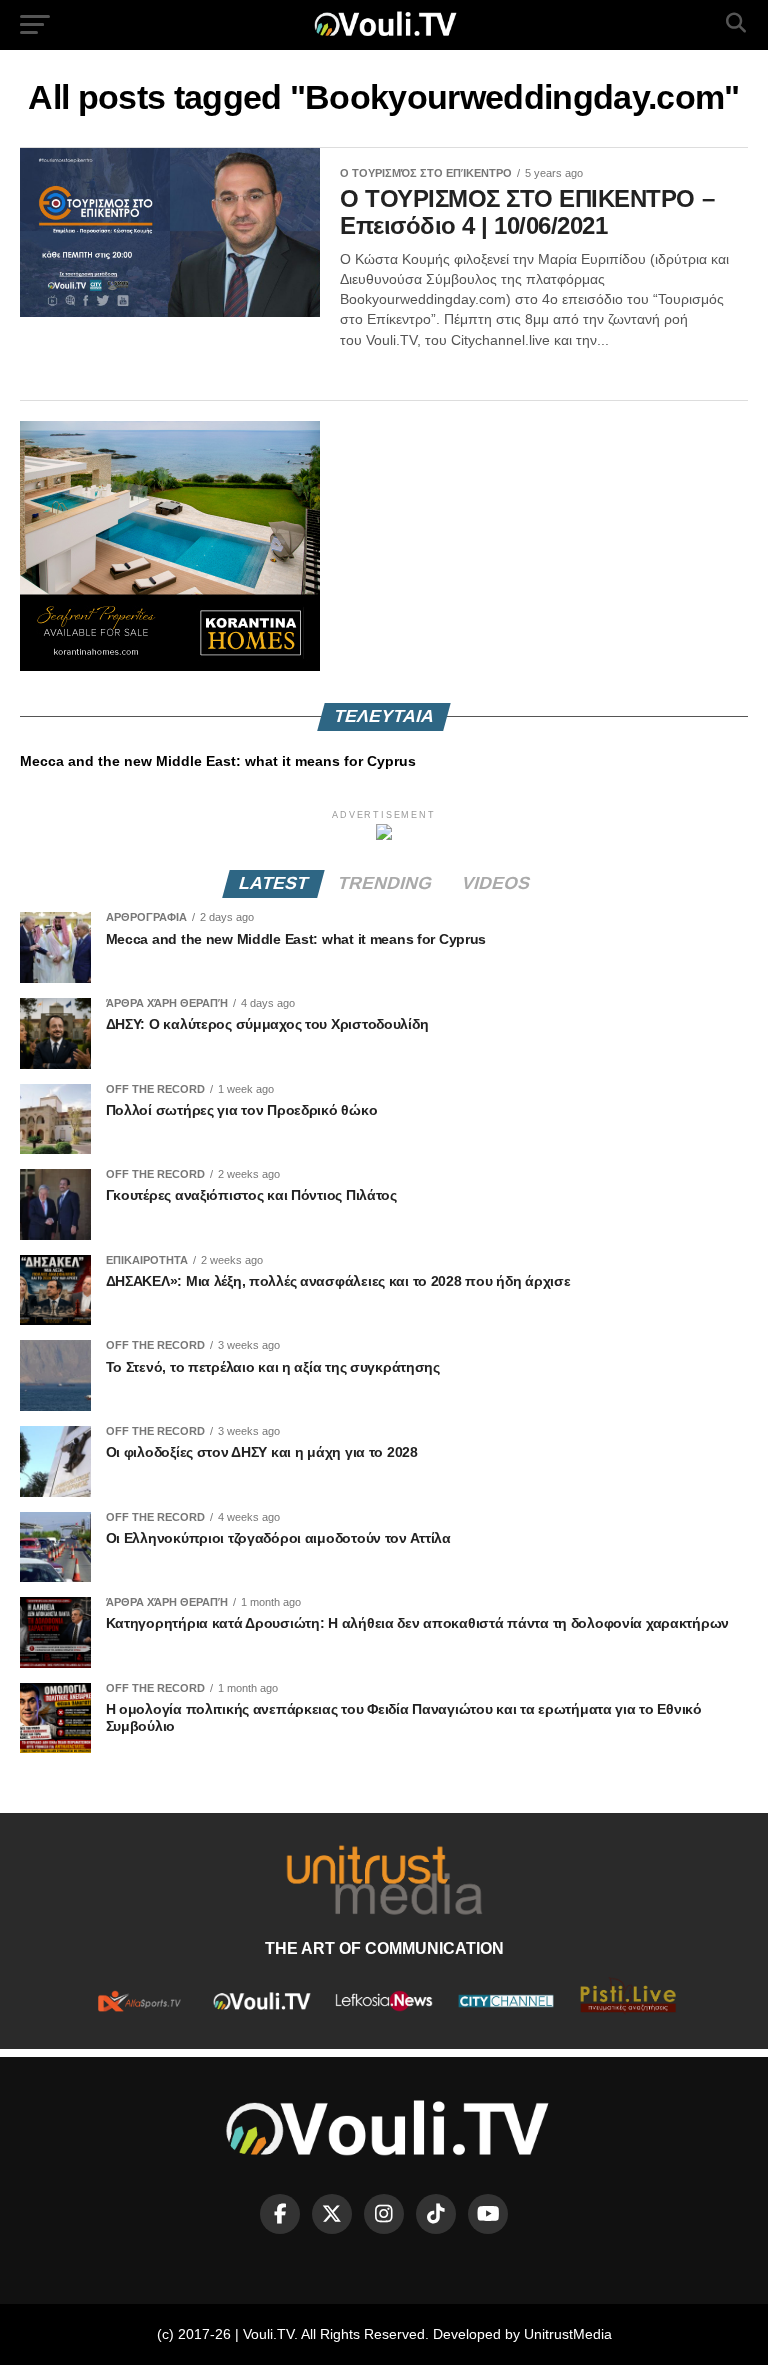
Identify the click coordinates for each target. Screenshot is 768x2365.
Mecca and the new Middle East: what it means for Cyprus (218, 761)
